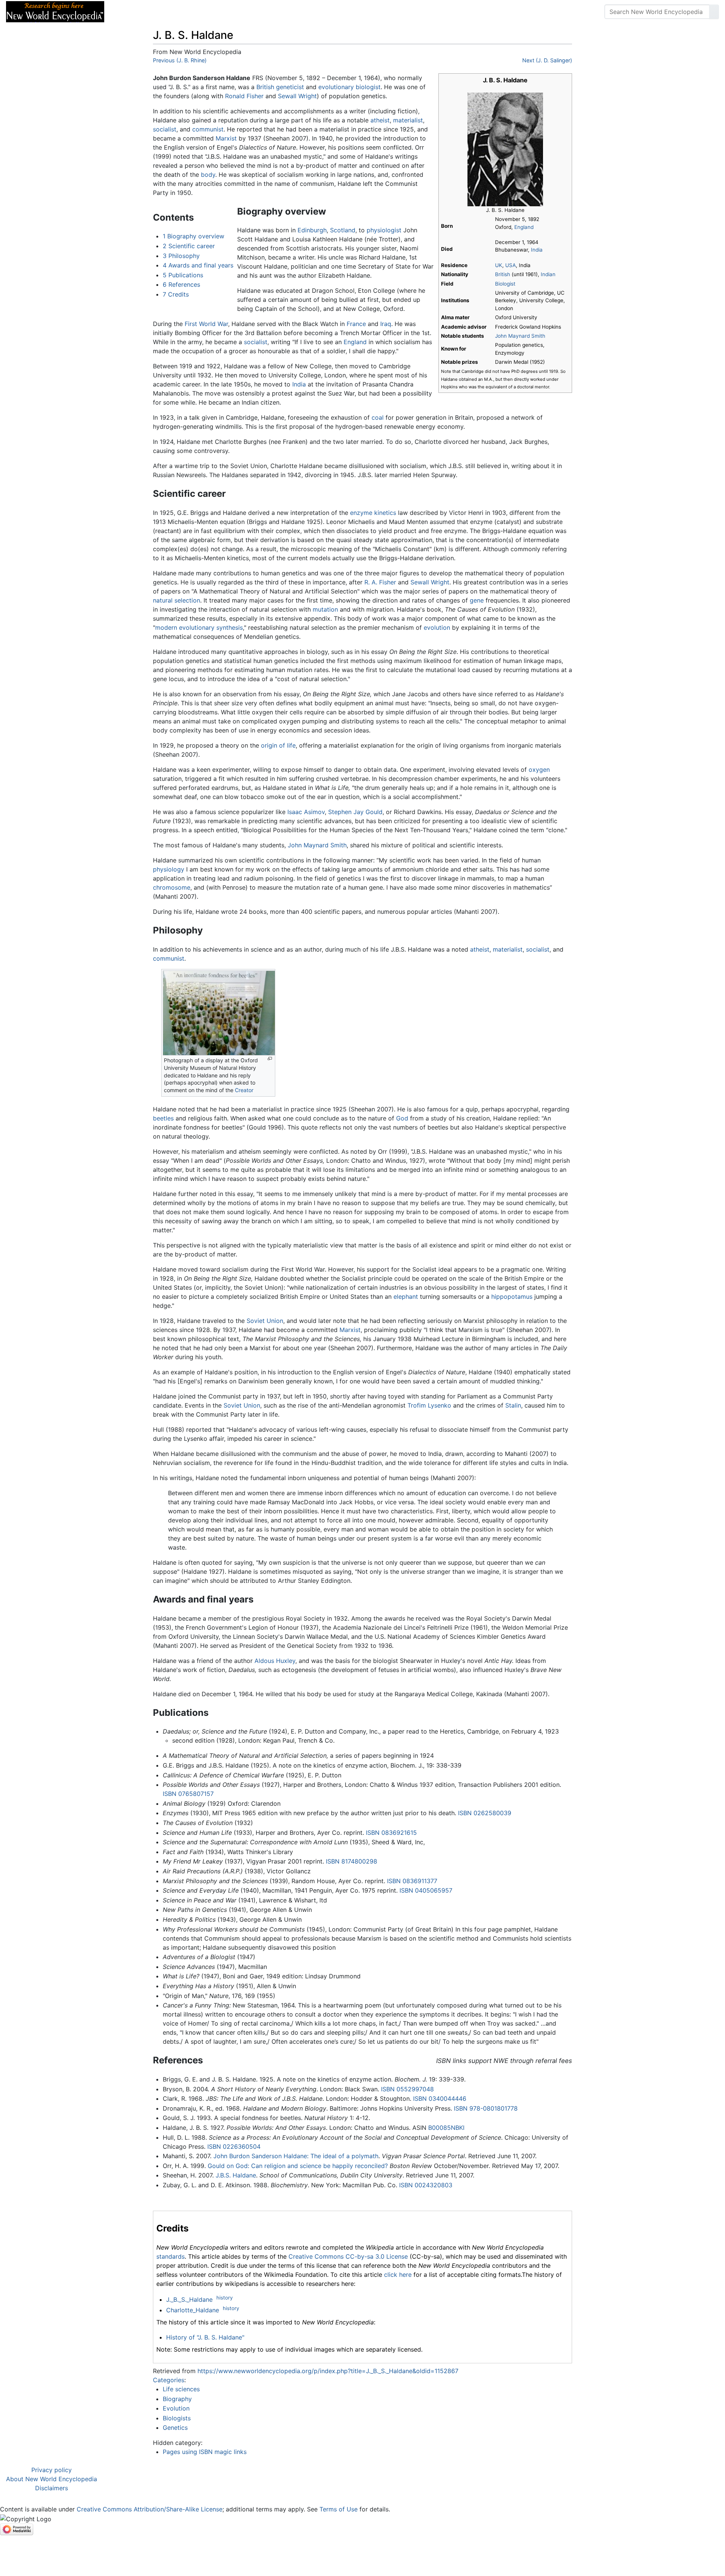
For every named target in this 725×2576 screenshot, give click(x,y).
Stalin (513, 1405)
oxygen (539, 770)
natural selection (177, 600)
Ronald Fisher (244, 96)
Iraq (386, 324)
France (356, 324)
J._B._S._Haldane (189, 2299)
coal (378, 417)
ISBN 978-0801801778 (486, 2108)
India (537, 250)
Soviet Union (265, 1321)
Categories (169, 2380)
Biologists (177, 2418)
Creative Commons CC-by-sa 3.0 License (348, 2256)
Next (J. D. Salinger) (547, 60)
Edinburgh (312, 230)
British (503, 274)
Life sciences (181, 2389)
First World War (206, 324)
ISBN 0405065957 (426, 1890)
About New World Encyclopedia (52, 2479)
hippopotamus (512, 1296)
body (208, 175)
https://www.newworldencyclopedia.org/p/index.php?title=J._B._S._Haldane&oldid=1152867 (328, 2371)
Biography (177, 2399)
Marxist (226, 138)
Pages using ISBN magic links (205, 2452)
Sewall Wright (297, 96)
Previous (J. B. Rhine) (180, 60)
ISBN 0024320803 (426, 2185)
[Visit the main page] (55, 11)
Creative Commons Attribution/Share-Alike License (150, 2509)
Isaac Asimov (306, 812)
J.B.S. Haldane (236, 2175)
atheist (380, 120)
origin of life (278, 745)
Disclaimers (52, 2488)
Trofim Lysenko (429, 1405)
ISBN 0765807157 (188, 1794)
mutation (325, 609)
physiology (169, 869)
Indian (548, 274)
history (224, 2298)
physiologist (384, 230)
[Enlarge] (270, 1059)
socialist (165, 129)
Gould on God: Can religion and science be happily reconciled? (298, 2166)
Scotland (343, 230)
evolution (437, 627)
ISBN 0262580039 (485, 1813)
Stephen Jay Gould (355, 812)
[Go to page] (714, 12)
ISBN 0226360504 (234, 2146)
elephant (406, 1296)
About (159, 12)
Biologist (505, 284)
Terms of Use (339, 2509)
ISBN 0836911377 (412, 1881)
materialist (408, 120)
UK (499, 265)
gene (477, 600)
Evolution (176, 2408)
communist (208, 129)
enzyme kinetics (373, 513)
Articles (127, 12)
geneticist (290, 87)
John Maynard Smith (520, 336)
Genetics (175, 2428)
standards (170, 2256)
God (402, 1118)
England (524, 227)
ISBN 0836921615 (391, 1833)
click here (398, 2275)
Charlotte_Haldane (193, 2310)
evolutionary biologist (349, 87)
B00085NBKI (446, 2128)
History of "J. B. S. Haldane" (205, 2337)
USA (511, 265)
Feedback (194, 12)
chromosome (172, 887)
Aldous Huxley (275, 1661)
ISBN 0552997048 (407, 2089)
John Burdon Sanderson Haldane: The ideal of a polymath (296, 2156)
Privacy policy (52, 2470)
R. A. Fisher (380, 582)
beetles (163, 1118)
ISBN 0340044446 (440, 2099)
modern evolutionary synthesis (199, 627)
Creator (244, 1090)
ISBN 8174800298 (352, 1861)
